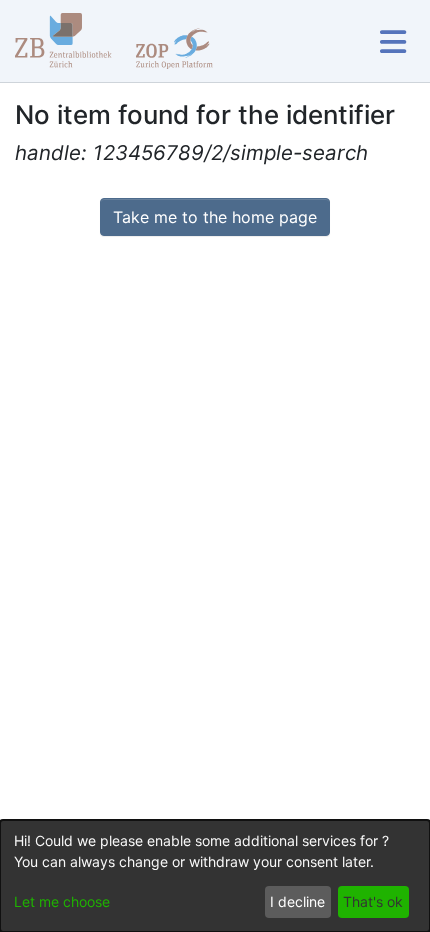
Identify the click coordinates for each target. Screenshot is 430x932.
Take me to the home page (215, 217)
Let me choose (62, 901)
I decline (297, 901)
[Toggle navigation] (392, 41)
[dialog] (215, 876)
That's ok (373, 901)
